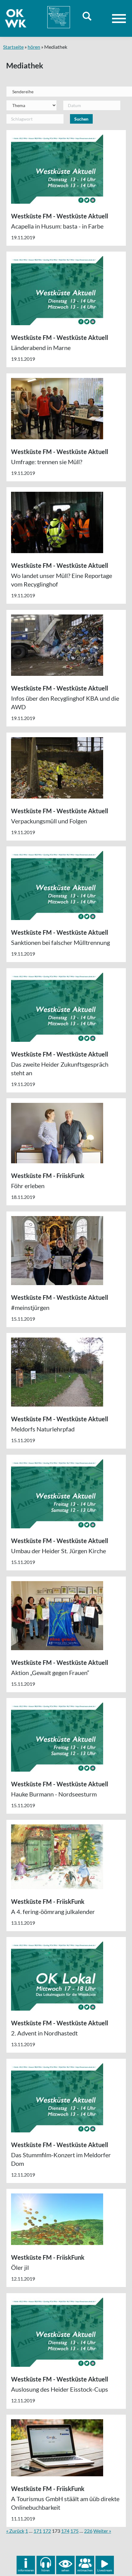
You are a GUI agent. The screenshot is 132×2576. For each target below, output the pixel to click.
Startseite (13, 47)
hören (34, 47)
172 (47, 2531)
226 (88, 2531)
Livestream (105, 2570)
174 (65, 2531)
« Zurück (15, 2531)
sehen (65, 2570)
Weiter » (102, 2531)
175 (74, 2531)
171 (38, 2531)
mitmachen (85, 2570)
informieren (26, 2570)
